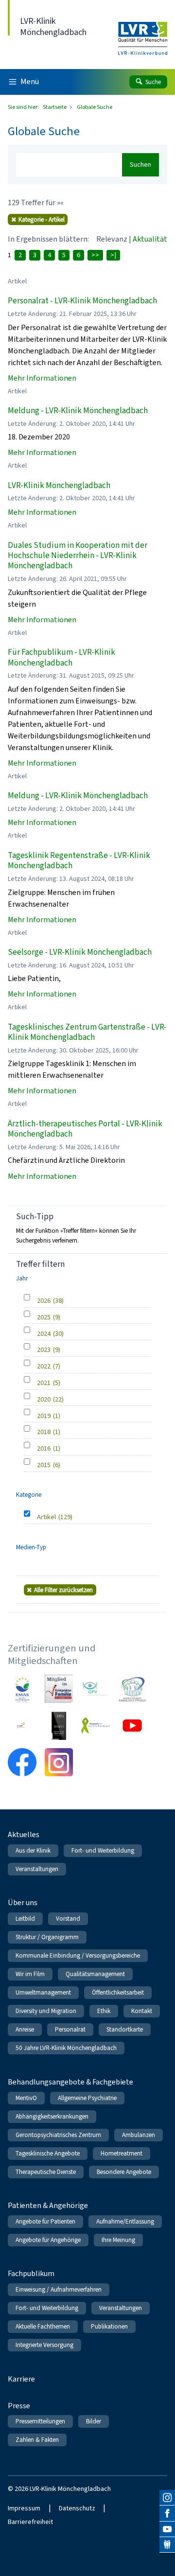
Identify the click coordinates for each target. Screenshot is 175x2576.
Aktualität (150, 239)
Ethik (104, 2011)
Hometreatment (122, 2153)
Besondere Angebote (124, 2172)
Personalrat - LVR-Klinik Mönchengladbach (82, 301)
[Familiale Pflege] (132, 1689)
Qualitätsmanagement (95, 1974)
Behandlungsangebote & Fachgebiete (70, 2082)
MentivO (26, 2098)
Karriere (21, 2379)
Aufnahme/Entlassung (125, 2221)
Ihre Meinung (118, 2240)
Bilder (94, 2421)
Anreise (25, 2029)
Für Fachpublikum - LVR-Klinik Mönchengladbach (61, 657)
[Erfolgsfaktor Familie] (59, 1689)
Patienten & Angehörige (48, 2205)
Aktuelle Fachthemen (43, 2326)
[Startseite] (143, 32)
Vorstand (68, 1919)
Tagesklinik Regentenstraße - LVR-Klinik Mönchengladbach (79, 860)
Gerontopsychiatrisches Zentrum (58, 2135)
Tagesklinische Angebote (48, 2153)
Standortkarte (125, 2029)
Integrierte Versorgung (44, 2345)
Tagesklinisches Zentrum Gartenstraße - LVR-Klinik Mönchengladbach (87, 1032)
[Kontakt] (167, 2545)
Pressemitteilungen (40, 2421)
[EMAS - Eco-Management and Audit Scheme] (22, 1689)
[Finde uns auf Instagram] (167, 2498)
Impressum (24, 2508)
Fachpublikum (31, 2273)
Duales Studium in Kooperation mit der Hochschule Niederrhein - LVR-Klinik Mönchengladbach (78, 556)
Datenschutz (77, 2508)
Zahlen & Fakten (37, 2440)
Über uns (23, 1902)
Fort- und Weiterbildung (103, 1850)
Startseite (55, 107)
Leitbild (25, 1919)
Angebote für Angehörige (48, 2240)
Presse (19, 2406)
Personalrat (70, 2029)
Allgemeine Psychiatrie (87, 2098)
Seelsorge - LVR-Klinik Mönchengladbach (80, 952)
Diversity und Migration (46, 2011)
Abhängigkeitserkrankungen (52, 2116)
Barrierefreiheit (30, 2522)
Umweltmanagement (43, 1992)
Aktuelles (24, 1834)
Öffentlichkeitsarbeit (118, 1992)
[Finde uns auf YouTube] (167, 2529)
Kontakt (142, 2011)
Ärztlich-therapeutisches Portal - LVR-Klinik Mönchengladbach (85, 1129)
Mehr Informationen (42, 378)
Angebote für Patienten (45, 2221)
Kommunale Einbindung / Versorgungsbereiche (78, 1955)
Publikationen (109, 2326)
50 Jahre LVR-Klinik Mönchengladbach (66, 2048)
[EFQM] (22, 1726)
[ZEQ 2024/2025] (59, 1726)
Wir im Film (30, 1974)
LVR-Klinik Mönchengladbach (59, 485)
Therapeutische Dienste (46, 2172)
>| (113, 255)
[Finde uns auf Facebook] (167, 2513)
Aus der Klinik (33, 1850)
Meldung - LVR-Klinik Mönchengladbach (78, 411)
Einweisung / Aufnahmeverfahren (59, 2289)
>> (95, 255)
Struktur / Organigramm (47, 1937)
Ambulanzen (139, 2135)
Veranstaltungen (37, 1869)
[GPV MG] (95, 1689)
